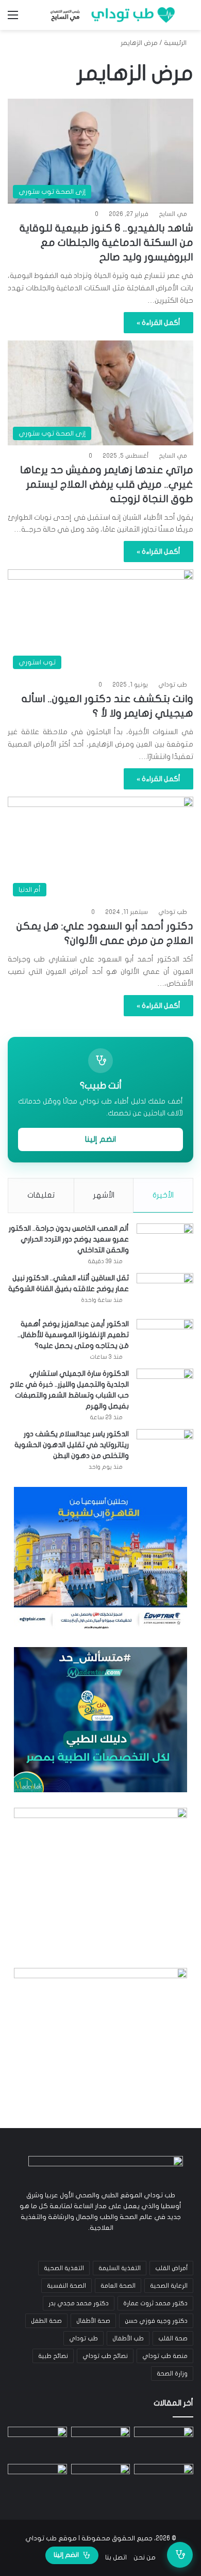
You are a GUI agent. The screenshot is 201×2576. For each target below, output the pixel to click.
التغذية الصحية (64, 2268)
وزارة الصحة (172, 2373)
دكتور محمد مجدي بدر (79, 2303)
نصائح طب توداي (105, 2356)
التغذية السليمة (120, 2268)
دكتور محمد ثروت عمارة (155, 2303)
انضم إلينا (100, 1139)
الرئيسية (176, 43)
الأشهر (104, 1195)
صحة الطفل (46, 2321)
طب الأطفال (128, 2338)
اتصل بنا (116, 2557)
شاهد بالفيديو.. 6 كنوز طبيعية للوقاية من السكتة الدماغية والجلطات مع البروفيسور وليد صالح (106, 243)
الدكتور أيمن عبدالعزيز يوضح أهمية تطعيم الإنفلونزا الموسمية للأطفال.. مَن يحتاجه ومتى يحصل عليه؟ (73, 1335)
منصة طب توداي (165, 2356)
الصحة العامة (118, 2286)
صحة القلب (173, 2338)
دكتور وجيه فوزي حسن (156, 2321)
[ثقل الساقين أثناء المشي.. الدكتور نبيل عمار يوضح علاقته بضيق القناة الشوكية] (165, 1292)
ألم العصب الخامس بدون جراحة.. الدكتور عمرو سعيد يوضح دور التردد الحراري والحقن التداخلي (69, 1239)
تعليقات (41, 1195)
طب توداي (173, 685)
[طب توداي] (111, 15)
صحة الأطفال (93, 2321)
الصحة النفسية (66, 2286)
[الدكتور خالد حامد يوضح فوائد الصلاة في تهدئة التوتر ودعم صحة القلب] (37, 2481)
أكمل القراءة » (158, 323)
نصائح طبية (53, 2356)
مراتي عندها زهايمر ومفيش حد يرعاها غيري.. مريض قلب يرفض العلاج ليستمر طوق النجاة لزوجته (107, 484)
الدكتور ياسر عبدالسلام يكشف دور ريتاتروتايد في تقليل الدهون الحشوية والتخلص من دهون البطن (72, 1445)
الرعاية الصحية (169, 2286)
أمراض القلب (171, 2268)
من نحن (145, 2557)
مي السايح (173, 214)
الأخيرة (163, 1195)
